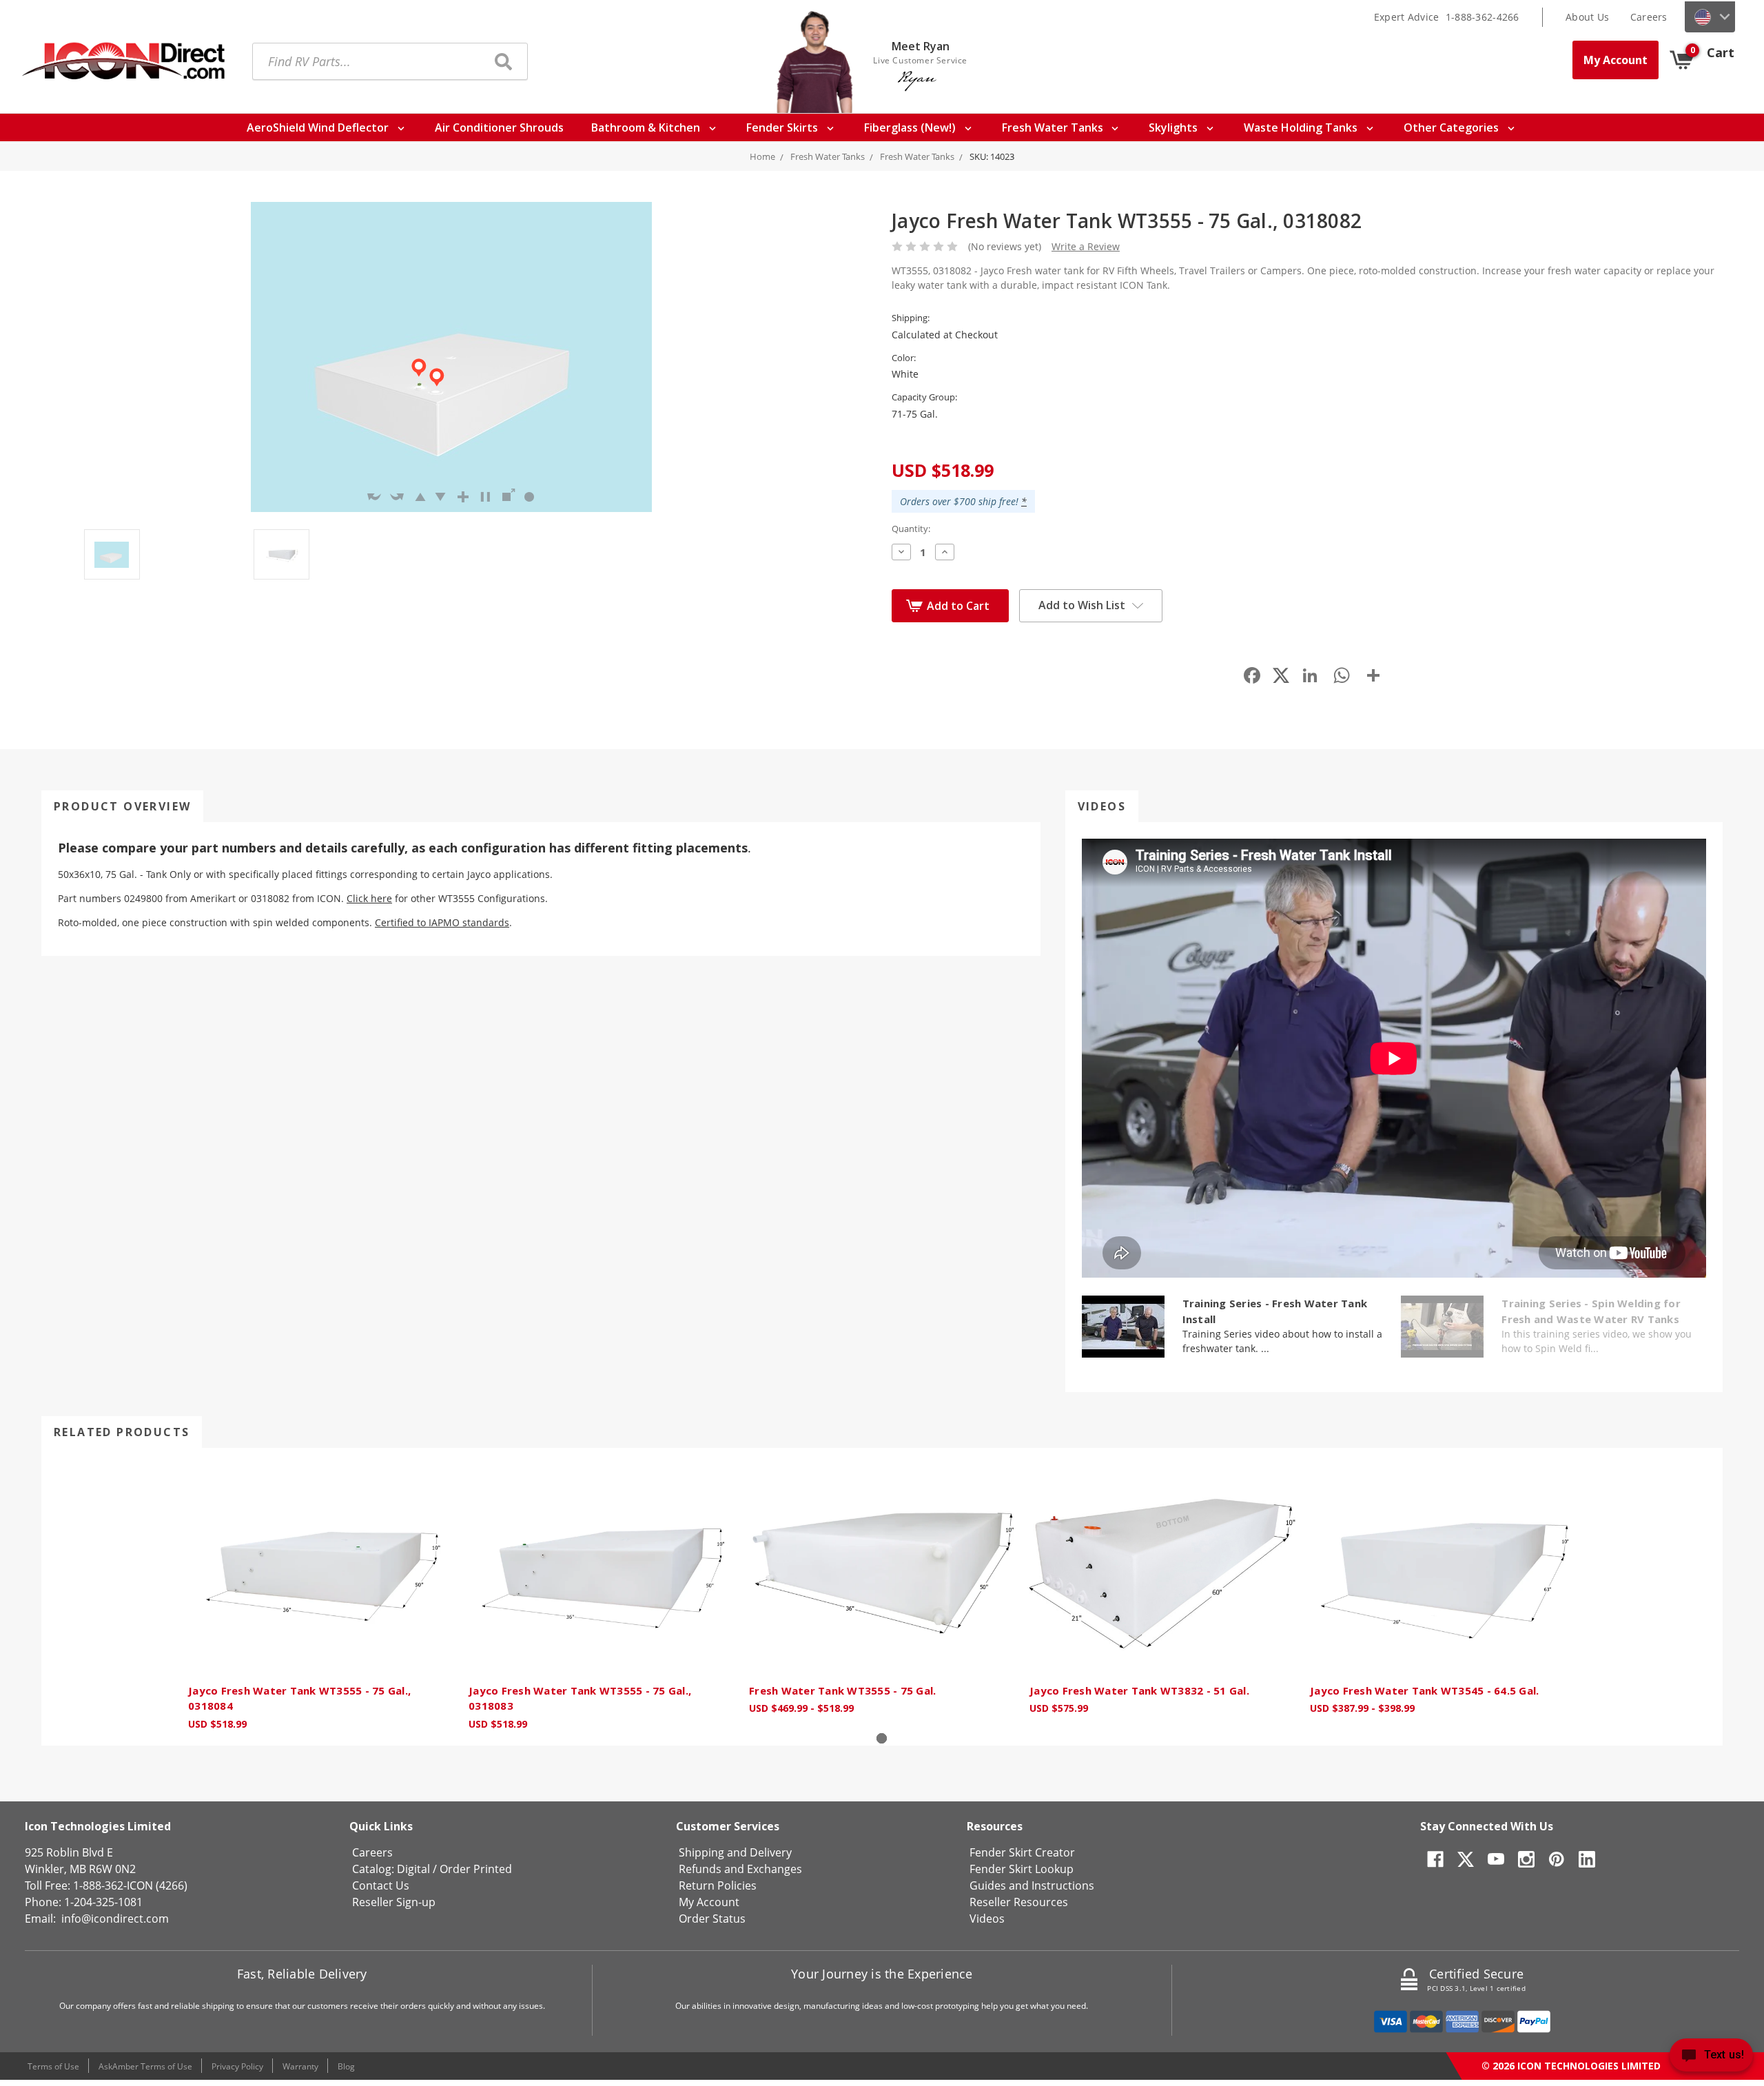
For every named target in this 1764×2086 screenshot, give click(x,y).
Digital (413, 1869)
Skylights (1175, 127)
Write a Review (1086, 246)
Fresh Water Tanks (1054, 127)
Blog (346, 2066)
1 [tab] (882, 1738)
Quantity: (911, 529)
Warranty (300, 2066)
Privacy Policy (237, 2066)
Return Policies (718, 1885)
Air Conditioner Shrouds (499, 127)
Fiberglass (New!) (911, 127)
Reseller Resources (1019, 1902)
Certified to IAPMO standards (442, 922)
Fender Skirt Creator (1022, 1852)
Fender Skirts (783, 127)
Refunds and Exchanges (740, 1869)
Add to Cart (958, 606)
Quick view (321, 1569)
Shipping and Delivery (735, 1852)
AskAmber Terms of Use (145, 2066)
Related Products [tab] (122, 1432)
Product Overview (122, 806)
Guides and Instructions (1032, 1885)
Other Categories (1453, 127)
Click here (369, 898)
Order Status (712, 1919)
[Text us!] (1711, 2058)
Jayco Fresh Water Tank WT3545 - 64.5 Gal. (1424, 1690)
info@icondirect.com (115, 1919)
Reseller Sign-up (394, 1902)
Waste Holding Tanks (1302, 127)
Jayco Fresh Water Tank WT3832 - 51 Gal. (1139, 1690)
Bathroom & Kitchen (647, 127)
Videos (1102, 806)
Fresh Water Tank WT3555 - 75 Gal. (842, 1690)
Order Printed (476, 1869)
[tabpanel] (321, 1597)
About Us (1587, 17)
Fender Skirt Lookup (1022, 1869)
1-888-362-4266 (1483, 17)
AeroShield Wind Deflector (319, 127)
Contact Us (381, 1885)
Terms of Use (53, 2066)
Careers (1649, 17)
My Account (1616, 60)
